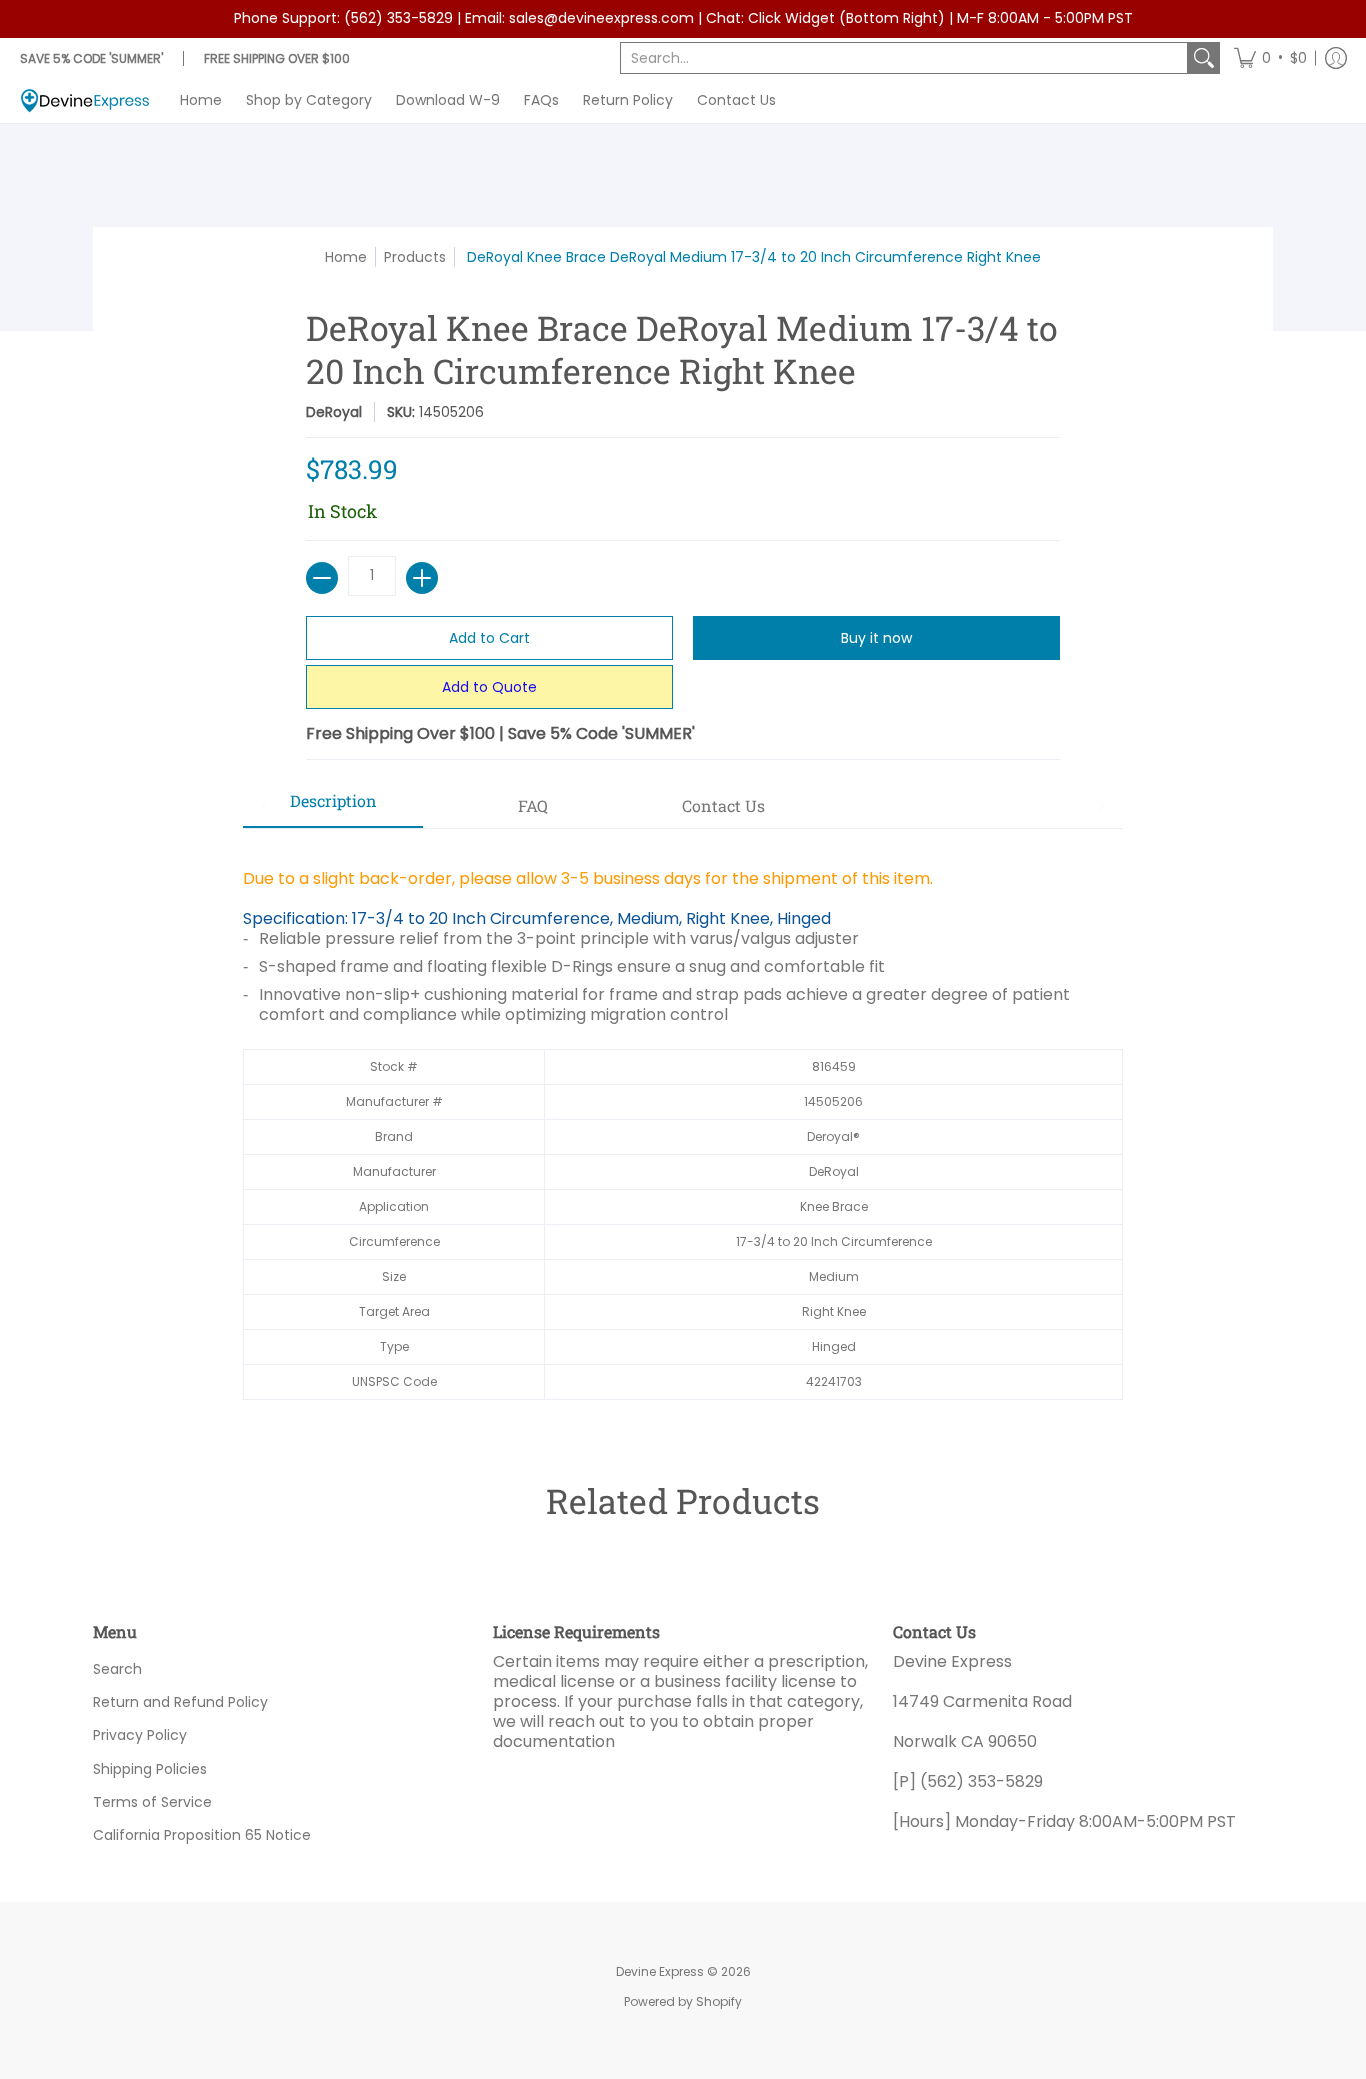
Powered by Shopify (683, 2001)
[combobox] (904, 58)
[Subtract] (322, 578)
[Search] (1204, 58)
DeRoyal (334, 412)
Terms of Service (152, 1802)
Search (117, 1669)
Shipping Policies (150, 1769)
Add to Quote (489, 687)
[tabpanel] (683, 1124)
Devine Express (660, 1971)
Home (346, 257)
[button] (1270, 58)
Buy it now (876, 638)
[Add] (422, 578)
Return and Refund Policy (180, 1702)
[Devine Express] (85, 100)
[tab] (333, 807)
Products (415, 257)
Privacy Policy (140, 1735)
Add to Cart (489, 638)
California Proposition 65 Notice (202, 1835)
